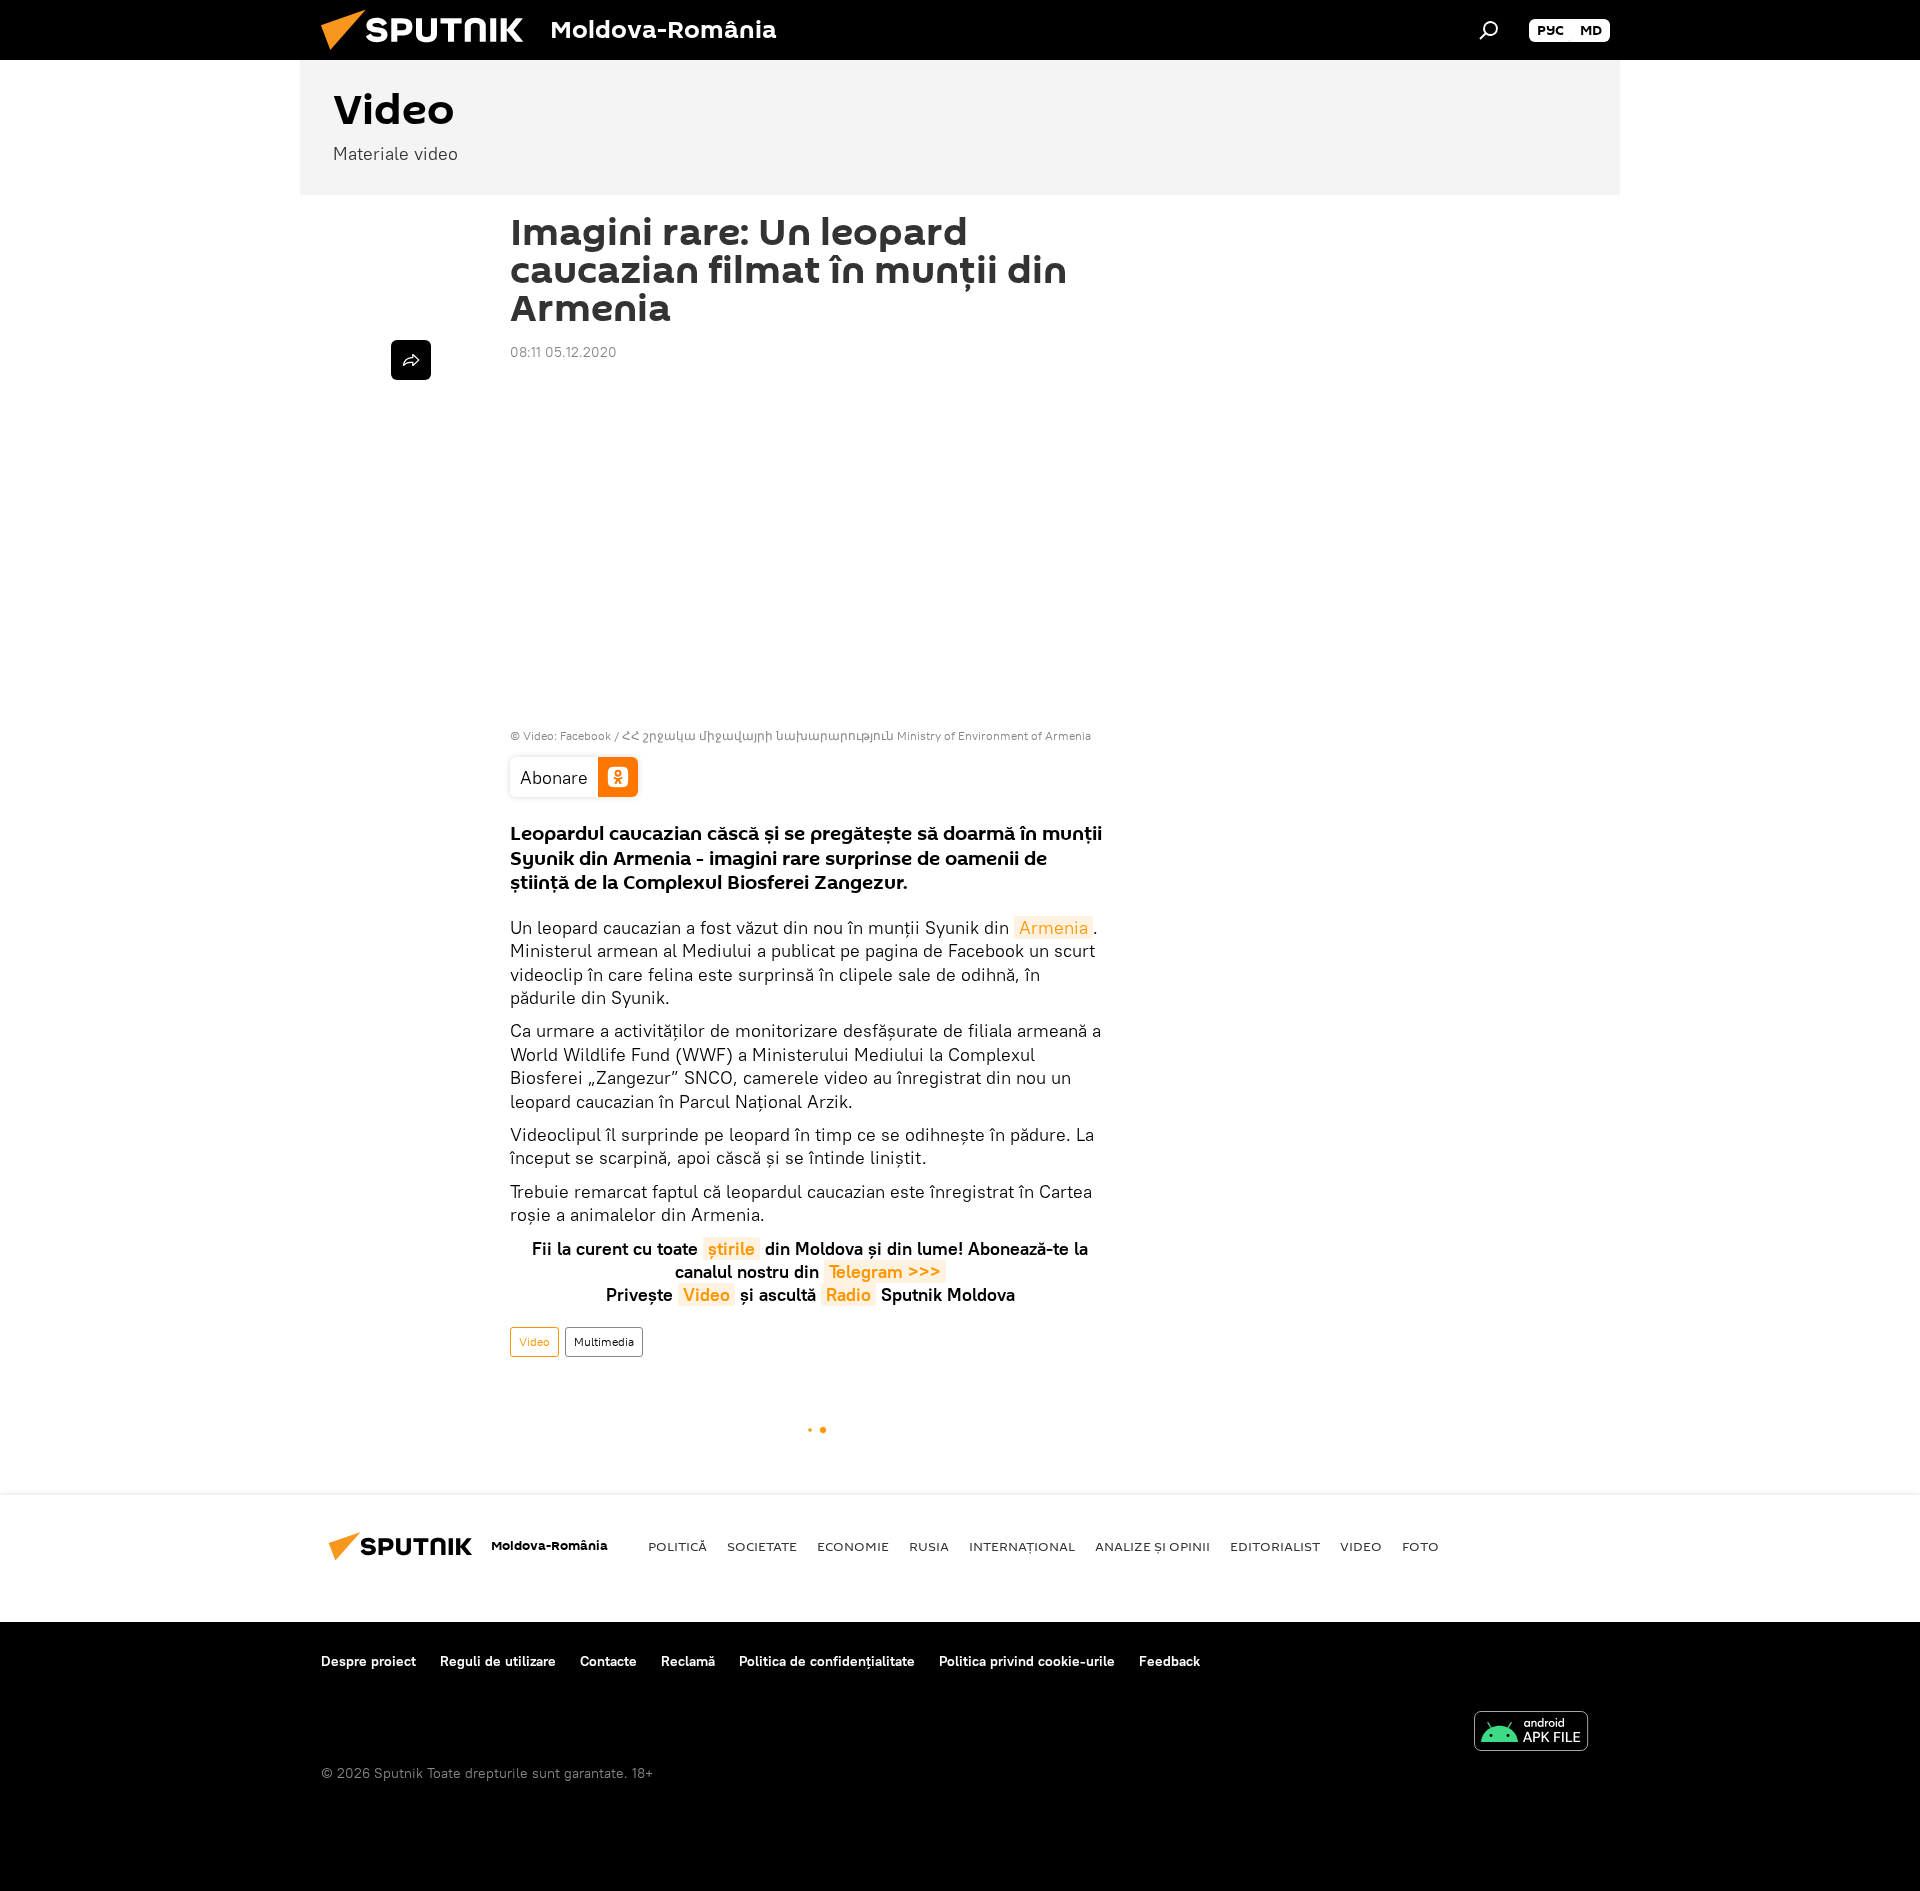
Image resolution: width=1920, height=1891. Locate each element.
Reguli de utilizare (498, 1661)
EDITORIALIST (1275, 1546)
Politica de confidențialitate (827, 1661)
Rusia (929, 1546)
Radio (848, 1294)
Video (706, 1294)
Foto (1420, 1546)
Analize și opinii (1152, 1546)
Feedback (1169, 1661)
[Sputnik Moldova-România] (430, 55)
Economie (853, 1546)
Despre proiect (368, 1661)
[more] (411, 360)
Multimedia (604, 1341)
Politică (677, 1546)
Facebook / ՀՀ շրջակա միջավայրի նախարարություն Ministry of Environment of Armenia (825, 735)
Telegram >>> (885, 1271)
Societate (762, 1546)
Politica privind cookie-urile (1027, 1661)
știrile (731, 1248)
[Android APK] (1531, 1733)
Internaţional (1022, 1546)
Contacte (608, 1661)
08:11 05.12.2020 (563, 352)
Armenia (1053, 927)
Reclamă (688, 1661)
